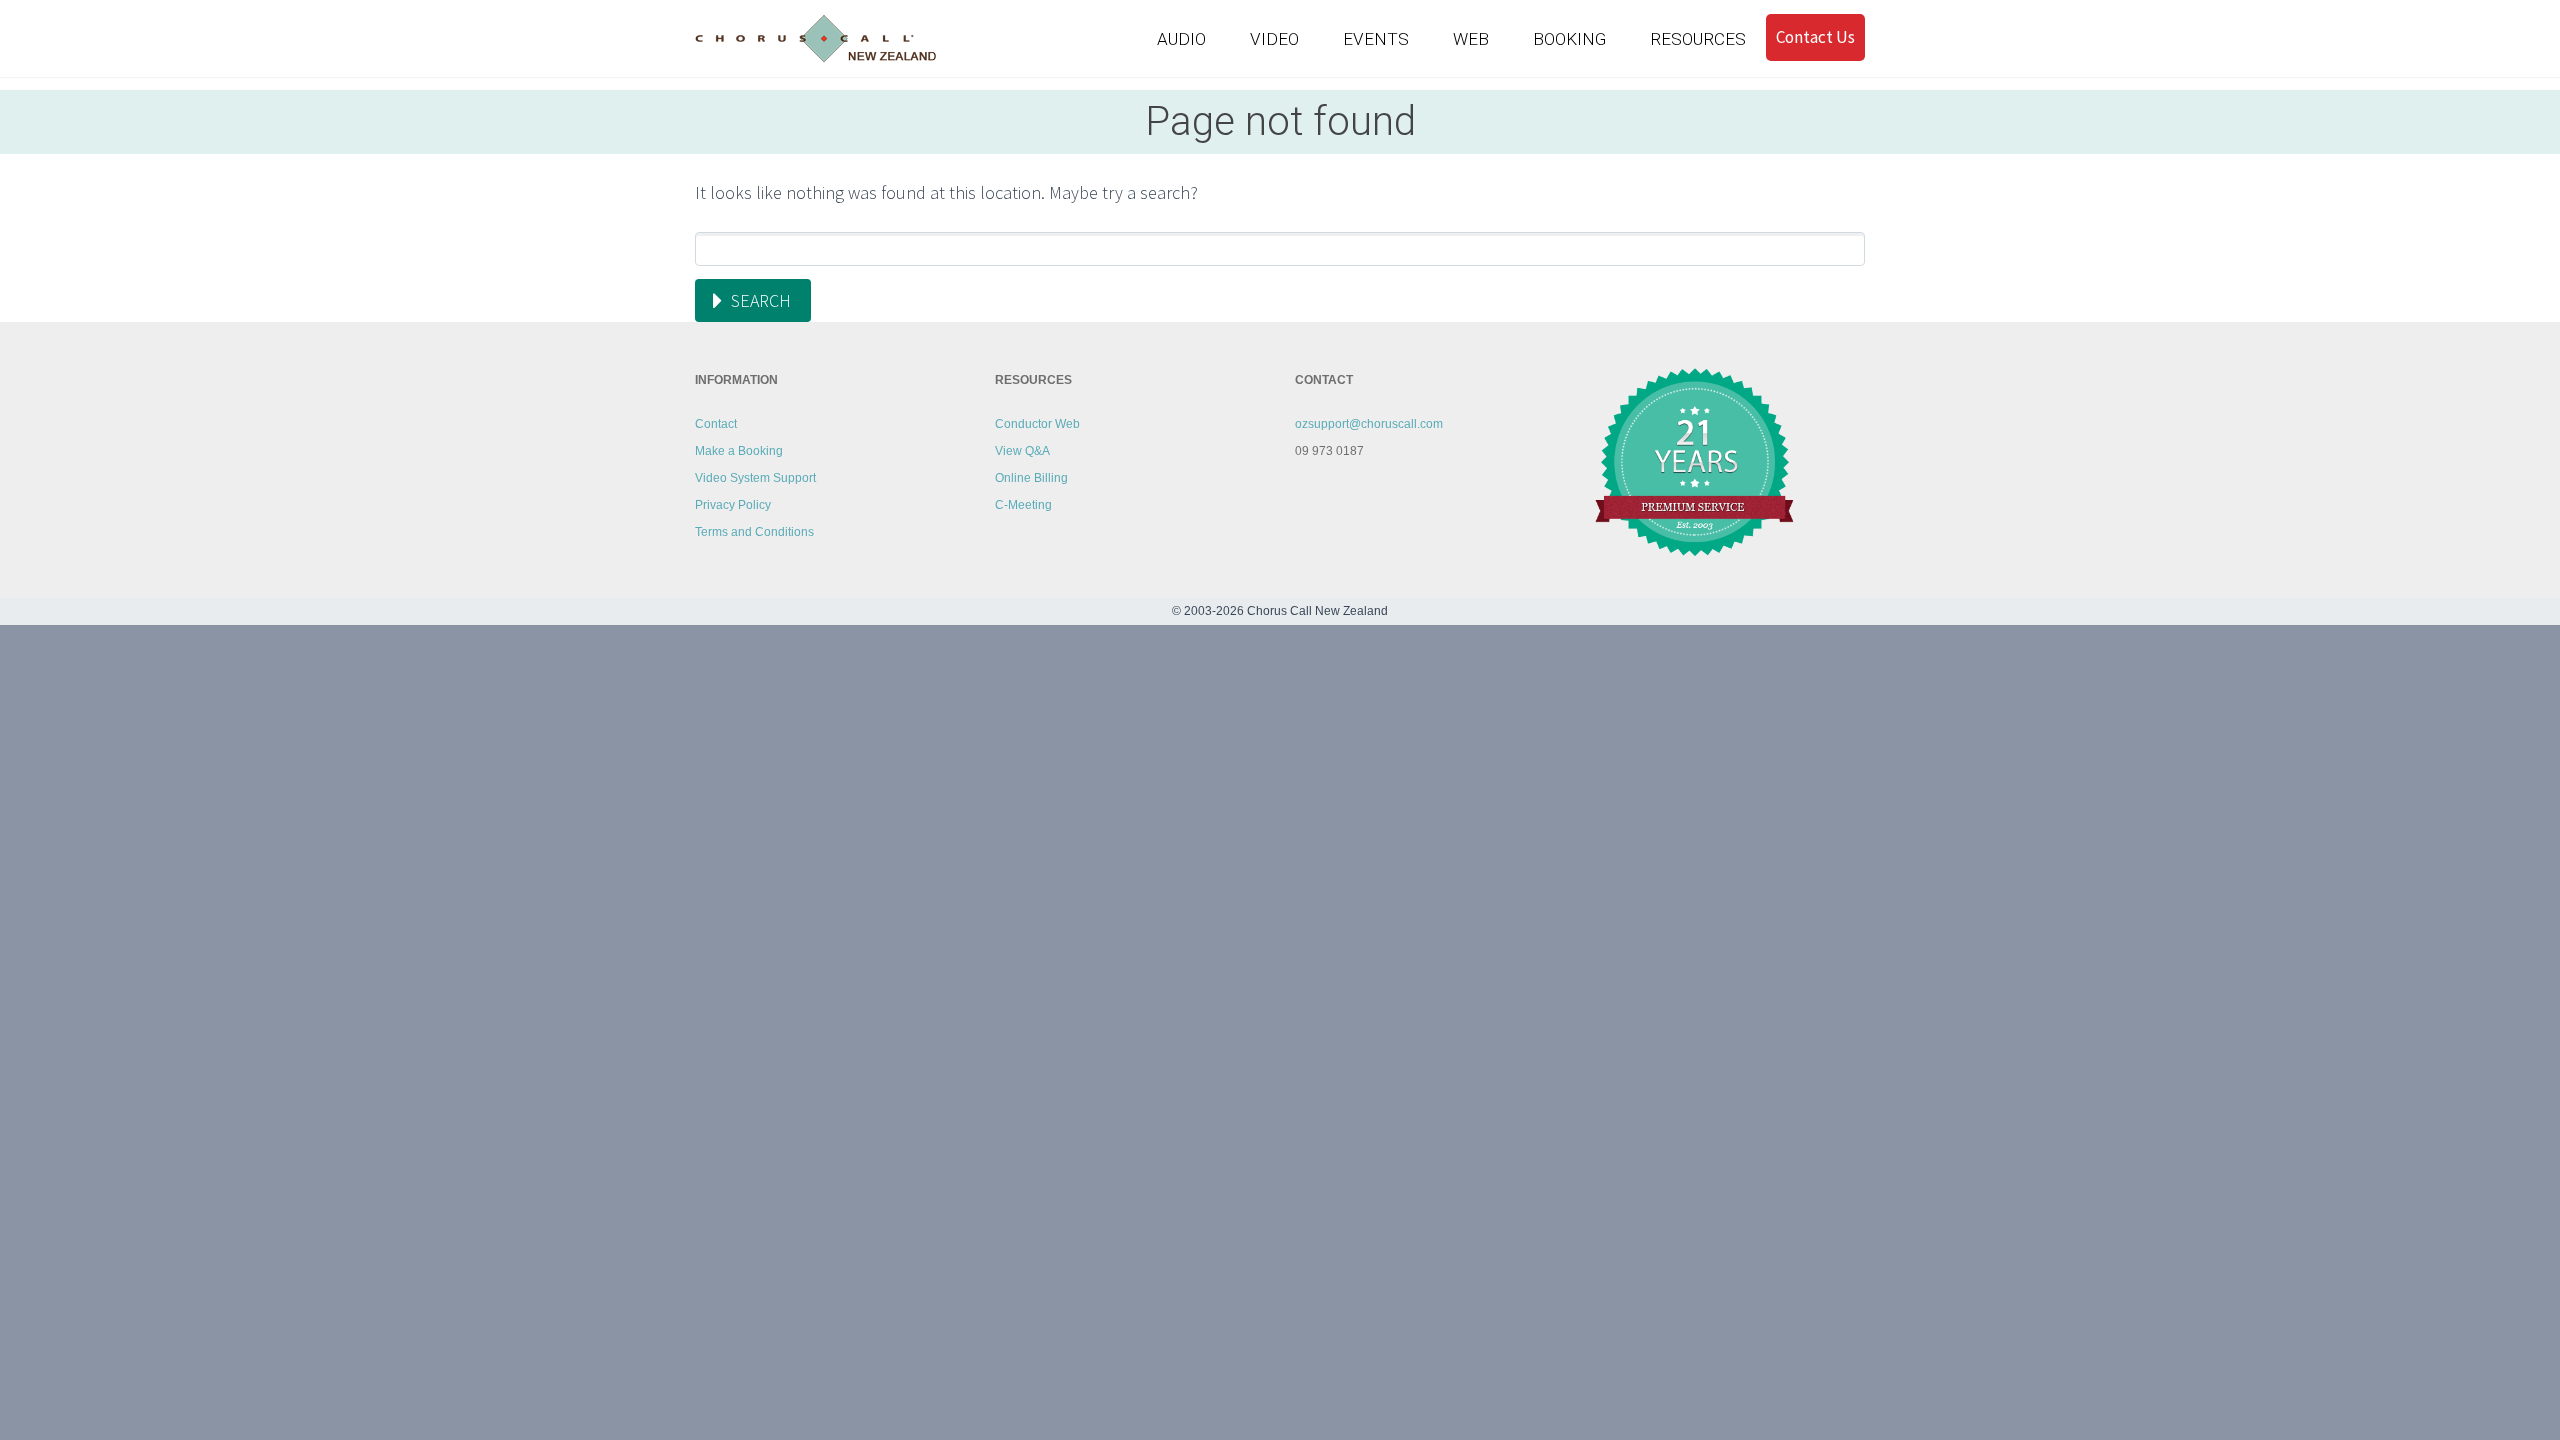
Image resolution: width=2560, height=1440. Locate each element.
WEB (1471, 39)
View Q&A (1022, 451)
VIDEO (1274, 39)
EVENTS (1376, 39)
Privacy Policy (733, 505)
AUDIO (1181, 39)
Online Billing (1031, 478)
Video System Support (755, 478)
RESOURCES (1698, 39)
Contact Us (1815, 37)
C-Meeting (1023, 505)
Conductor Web (1037, 424)
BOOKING (1569, 39)
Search (761, 300)
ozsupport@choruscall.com (1369, 424)
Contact (716, 424)
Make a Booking (739, 451)
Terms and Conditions (754, 532)
